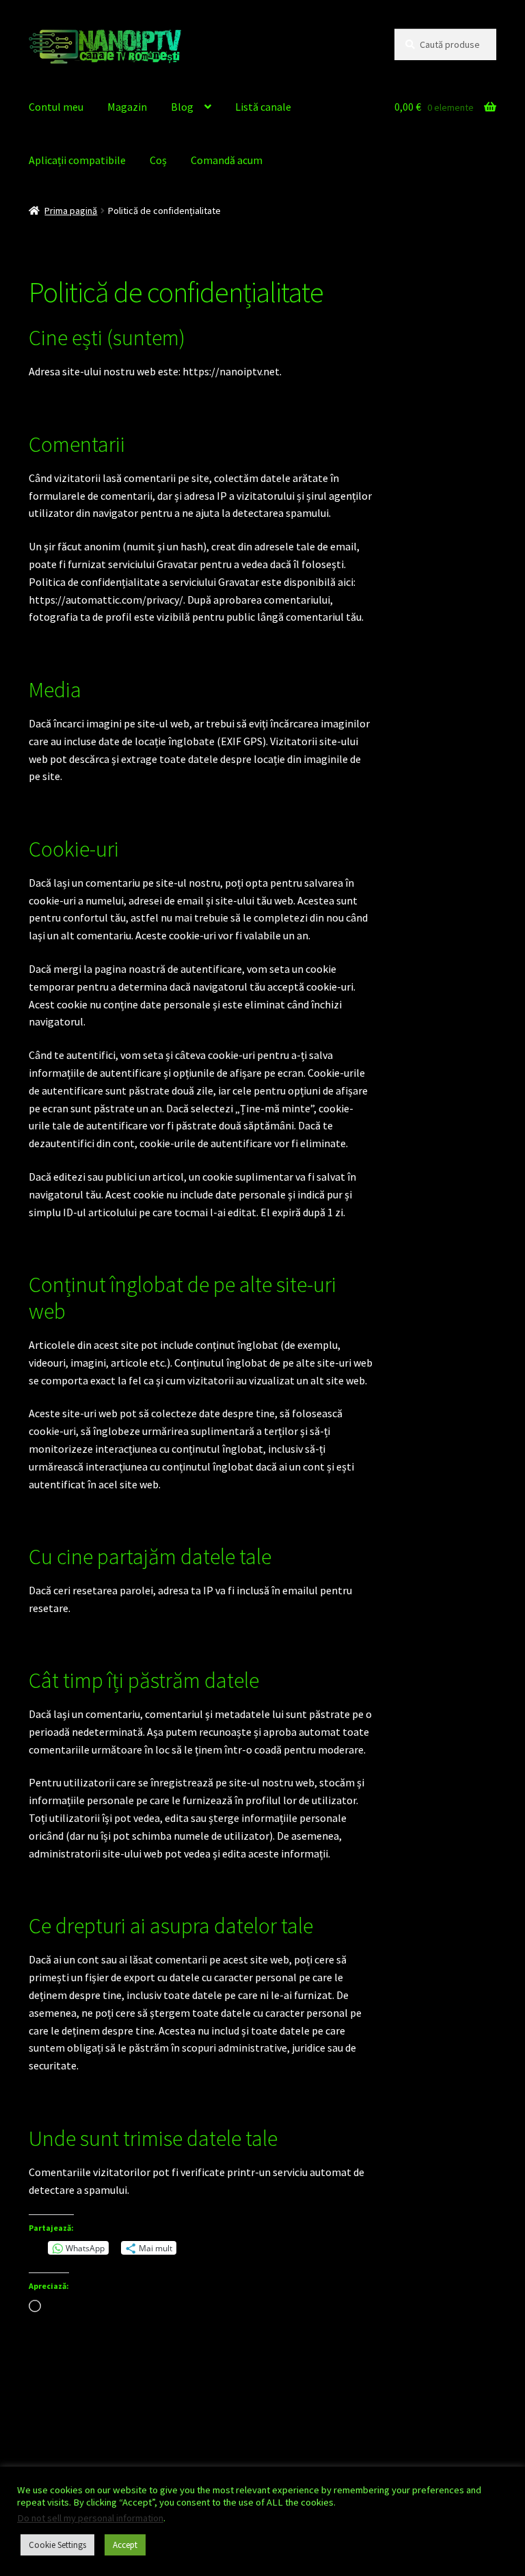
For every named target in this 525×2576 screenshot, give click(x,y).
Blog (182, 107)
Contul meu (56, 107)
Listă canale (263, 107)
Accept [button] (125, 2545)
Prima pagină (71, 211)
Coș (158, 160)
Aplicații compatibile (77, 160)
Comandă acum (227, 160)
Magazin (127, 107)
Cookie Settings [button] (57, 2545)
